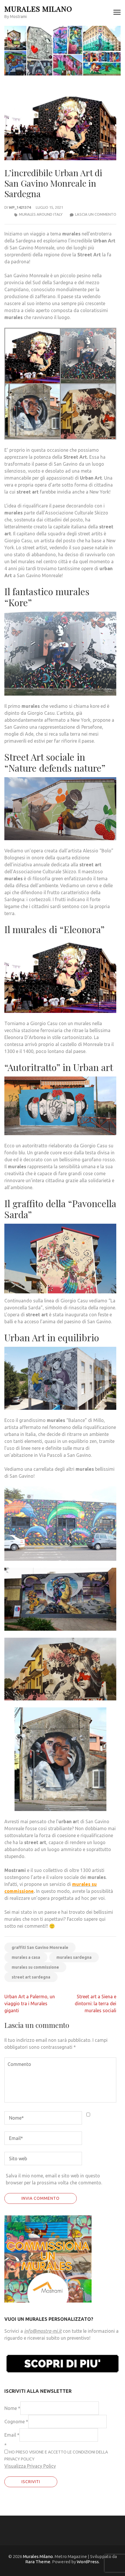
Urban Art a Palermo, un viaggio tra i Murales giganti (30, 2003)
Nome (12, 2408)
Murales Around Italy (41, 214)
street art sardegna (31, 1977)
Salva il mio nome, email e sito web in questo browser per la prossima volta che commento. (54, 2179)
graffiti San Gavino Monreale (40, 1947)
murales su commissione (35, 1967)
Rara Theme (38, 2562)
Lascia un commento (96, 214)
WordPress (88, 2562)
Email (12, 2435)
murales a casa (26, 1957)
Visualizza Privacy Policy (30, 2466)
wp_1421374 (20, 207)
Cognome (16, 2422)
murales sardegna (74, 1957)
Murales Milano (38, 9)
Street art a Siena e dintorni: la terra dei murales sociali (95, 2003)
